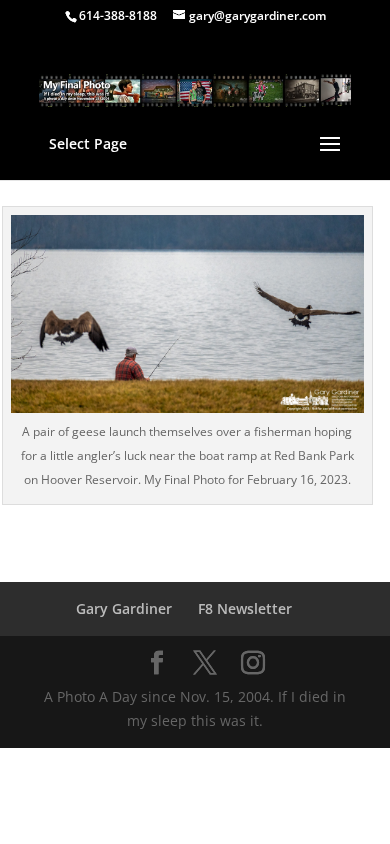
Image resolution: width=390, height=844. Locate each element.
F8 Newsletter (245, 608)
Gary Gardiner (124, 608)
